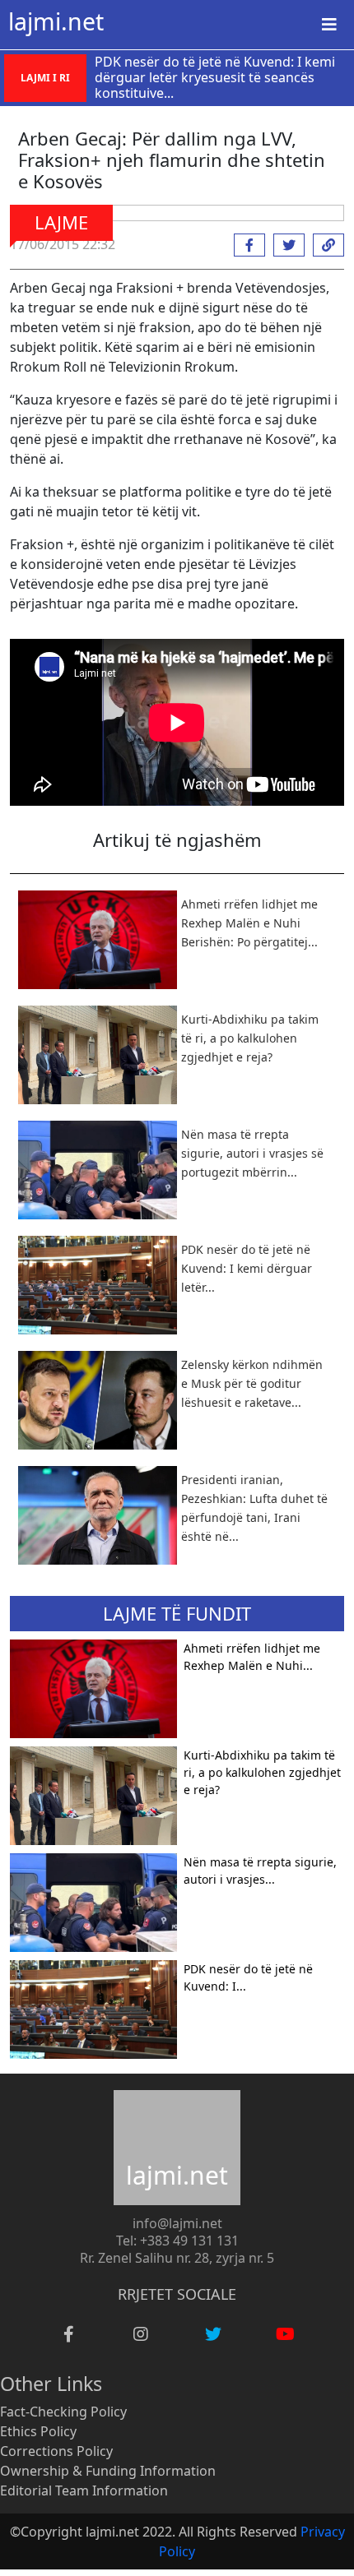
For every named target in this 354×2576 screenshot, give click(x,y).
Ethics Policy (38, 2431)
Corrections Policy (56, 2451)
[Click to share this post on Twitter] (285, 245)
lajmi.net (56, 21)
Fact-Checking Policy (63, 2412)
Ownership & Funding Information (108, 2471)
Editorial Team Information (84, 2490)
